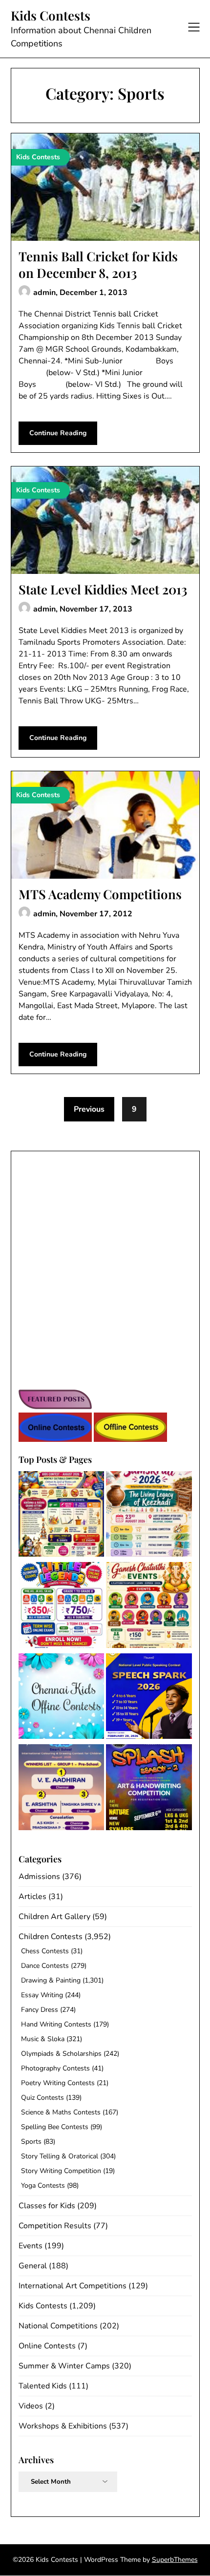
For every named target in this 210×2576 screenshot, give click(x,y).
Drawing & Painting (51, 1980)
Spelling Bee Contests (55, 2127)
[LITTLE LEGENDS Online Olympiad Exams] (62, 1607)
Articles (32, 1897)
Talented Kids (43, 2386)
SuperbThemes (175, 2560)
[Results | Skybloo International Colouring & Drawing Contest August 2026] (62, 1789)
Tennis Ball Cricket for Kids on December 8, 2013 (98, 264)
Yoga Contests (43, 2185)
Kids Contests (51, 16)
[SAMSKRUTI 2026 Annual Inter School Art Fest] (149, 1516)
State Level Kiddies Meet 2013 (103, 589)
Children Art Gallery (54, 1917)
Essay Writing (42, 1995)
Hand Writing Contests (56, 2024)
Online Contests (47, 2346)
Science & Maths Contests (61, 2112)
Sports (31, 2142)
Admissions (39, 1877)
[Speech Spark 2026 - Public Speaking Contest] (149, 1698)
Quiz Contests (42, 2098)
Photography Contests (55, 2068)
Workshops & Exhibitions (63, 2426)
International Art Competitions (73, 2286)
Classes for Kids (47, 2206)
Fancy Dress (40, 2010)
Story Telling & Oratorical (60, 2156)
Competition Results (55, 2226)
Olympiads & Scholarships (61, 2054)
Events (31, 2246)
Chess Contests (45, 1951)
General (33, 2266)
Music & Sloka (43, 2039)
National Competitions (58, 2326)
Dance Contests (45, 1966)
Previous (89, 1109)
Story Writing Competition (61, 2171)
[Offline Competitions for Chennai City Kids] (62, 1698)
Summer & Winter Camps (64, 2366)
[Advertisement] (105, 1267)
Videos (31, 2406)
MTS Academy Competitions (100, 894)
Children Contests (51, 1937)
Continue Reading (58, 433)
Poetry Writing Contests (58, 2083)
